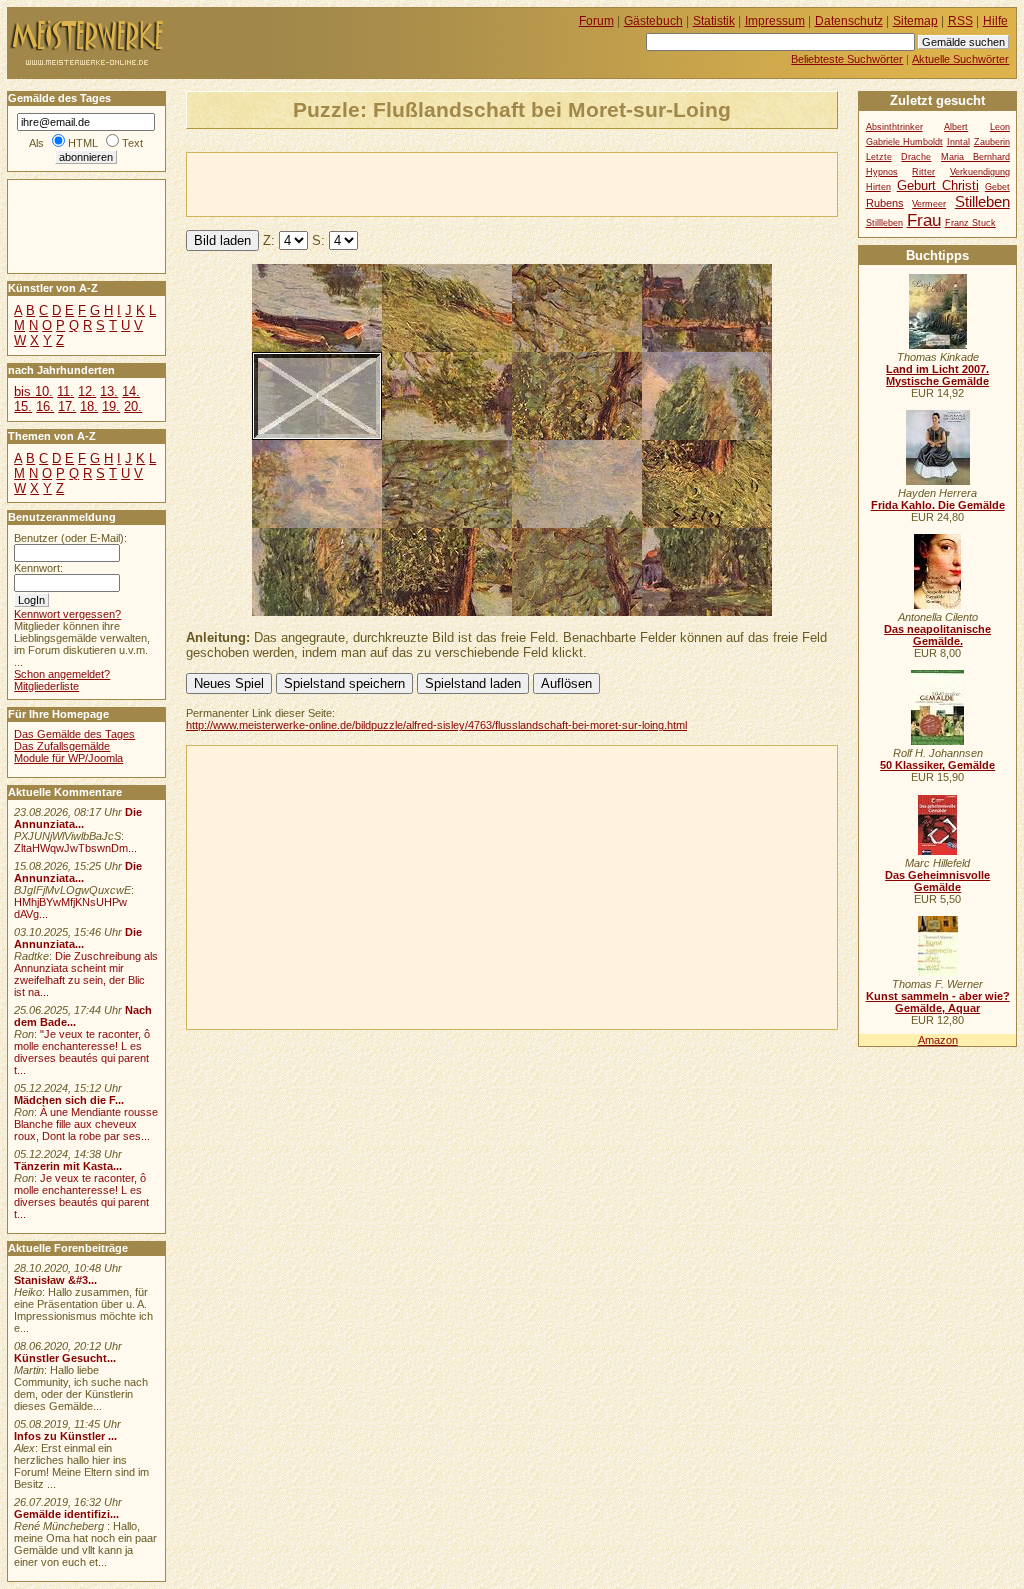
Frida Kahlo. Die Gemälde (938, 505)
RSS (960, 21)
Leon (1000, 127)
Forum (596, 21)
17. (67, 406)
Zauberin (992, 142)
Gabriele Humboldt (904, 142)
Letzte (879, 157)
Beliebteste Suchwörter (847, 59)
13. (109, 391)
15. (23, 406)
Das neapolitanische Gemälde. (937, 635)
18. (89, 406)
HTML (83, 143)
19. (111, 406)
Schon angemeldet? (62, 674)
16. (45, 406)
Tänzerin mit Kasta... (68, 1166)
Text (132, 143)
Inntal (958, 142)
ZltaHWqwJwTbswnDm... (75, 848)
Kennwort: (38, 568)
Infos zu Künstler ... (65, 1436)
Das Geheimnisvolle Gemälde (937, 881)
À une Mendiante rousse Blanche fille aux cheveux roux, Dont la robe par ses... (86, 1124)
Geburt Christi (938, 185)
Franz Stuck (970, 223)
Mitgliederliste (46, 686)
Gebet (997, 187)
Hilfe (995, 21)
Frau (924, 220)
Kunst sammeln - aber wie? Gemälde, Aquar (938, 1002)
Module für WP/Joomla (68, 758)
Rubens (885, 203)
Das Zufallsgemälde (62, 746)
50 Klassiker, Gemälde (937, 765)
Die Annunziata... (78, 818)
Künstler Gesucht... (65, 1358)
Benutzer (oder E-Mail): (70, 538)
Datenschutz (849, 21)
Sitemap (915, 21)
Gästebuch (653, 21)
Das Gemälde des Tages (74, 734)
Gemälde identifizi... (66, 1514)
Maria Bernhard (975, 157)
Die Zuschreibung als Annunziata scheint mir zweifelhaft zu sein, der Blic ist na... (86, 974)
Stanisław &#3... (55, 1280)
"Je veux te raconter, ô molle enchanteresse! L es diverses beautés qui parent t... (82, 1052)
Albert (956, 127)
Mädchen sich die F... (69, 1100)
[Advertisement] (421, 183)
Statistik (714, 21)
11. (65, 391)
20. (133, 406)
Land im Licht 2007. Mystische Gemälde (937, 375)
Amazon (938, 1040)
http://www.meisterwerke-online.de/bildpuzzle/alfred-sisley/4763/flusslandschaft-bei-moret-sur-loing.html (436, 725)
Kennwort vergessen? (67, 614)
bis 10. (33, 391)
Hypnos (882, 172)
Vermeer (929, 204)
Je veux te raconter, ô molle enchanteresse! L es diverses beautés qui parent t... (81, 1196)
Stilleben (982, 201)
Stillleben (884, 223)
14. (131, 391)
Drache (916, 157)
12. (87, 391)
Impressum (775, 21)
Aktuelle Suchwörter (960, 59)
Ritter (923, 172)
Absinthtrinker (894, 127)
